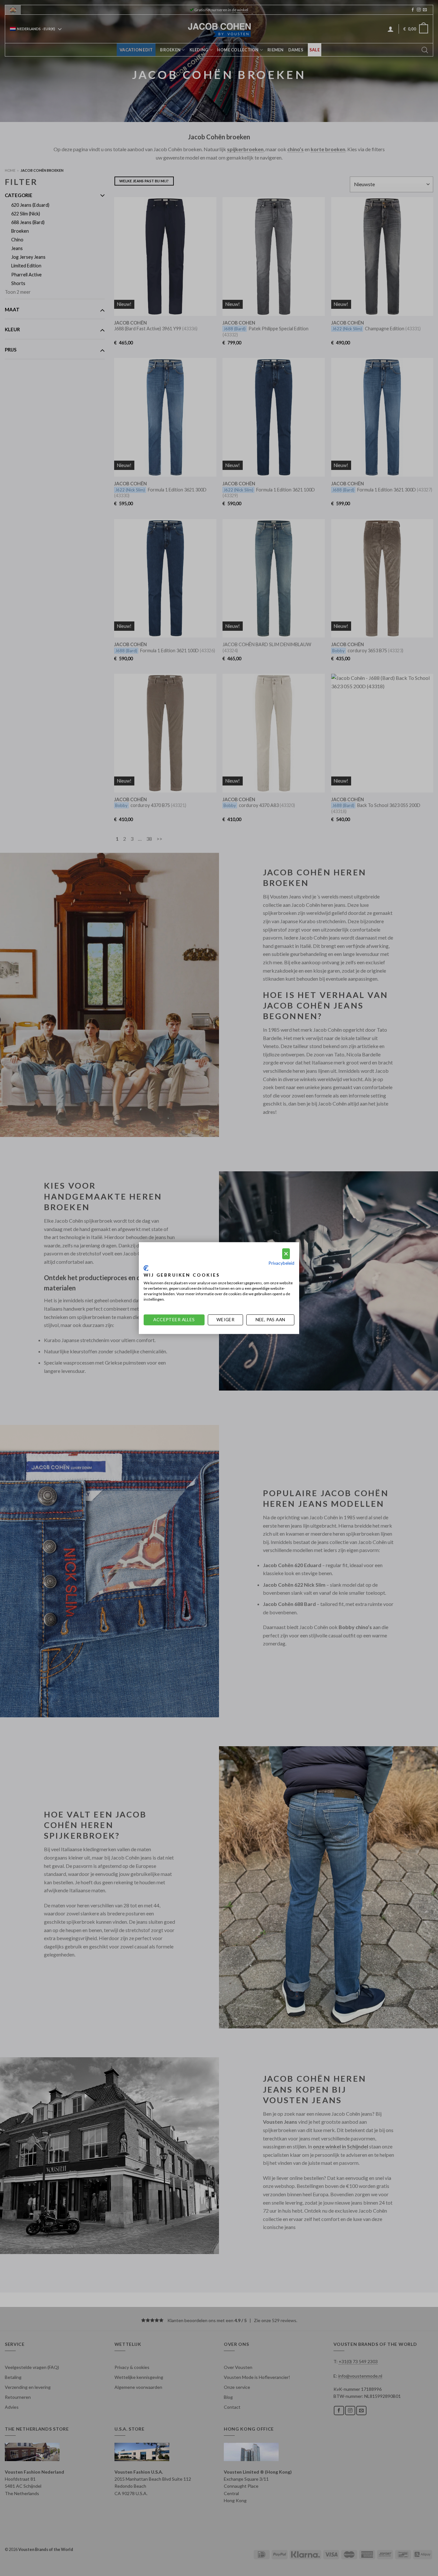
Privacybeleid (281, 1263)
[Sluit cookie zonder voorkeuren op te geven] (286, 1254)
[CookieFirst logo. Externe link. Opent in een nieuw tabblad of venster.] (146, 1268)
